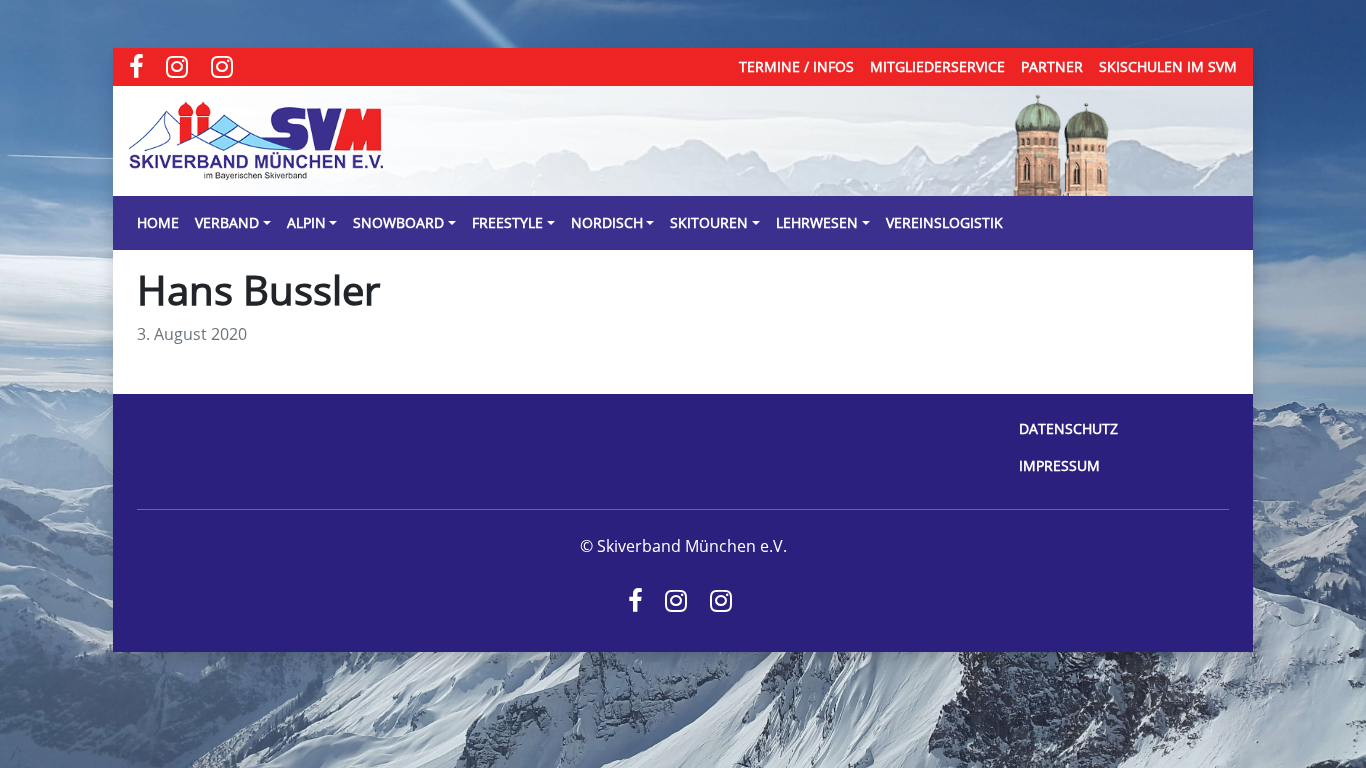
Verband (227, 222)
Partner (1052, 66)
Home (158, 222)
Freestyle (507, 222)
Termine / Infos (796, 66)
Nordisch (607, 222)
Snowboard (398, 222)
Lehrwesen (817, 222)
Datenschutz (1068, 428)
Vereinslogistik (944, 222)
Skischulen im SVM (1168, 66)
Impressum (1059, 465)
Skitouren (709, 222)
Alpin (306, 222)
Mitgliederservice (937, 66)
